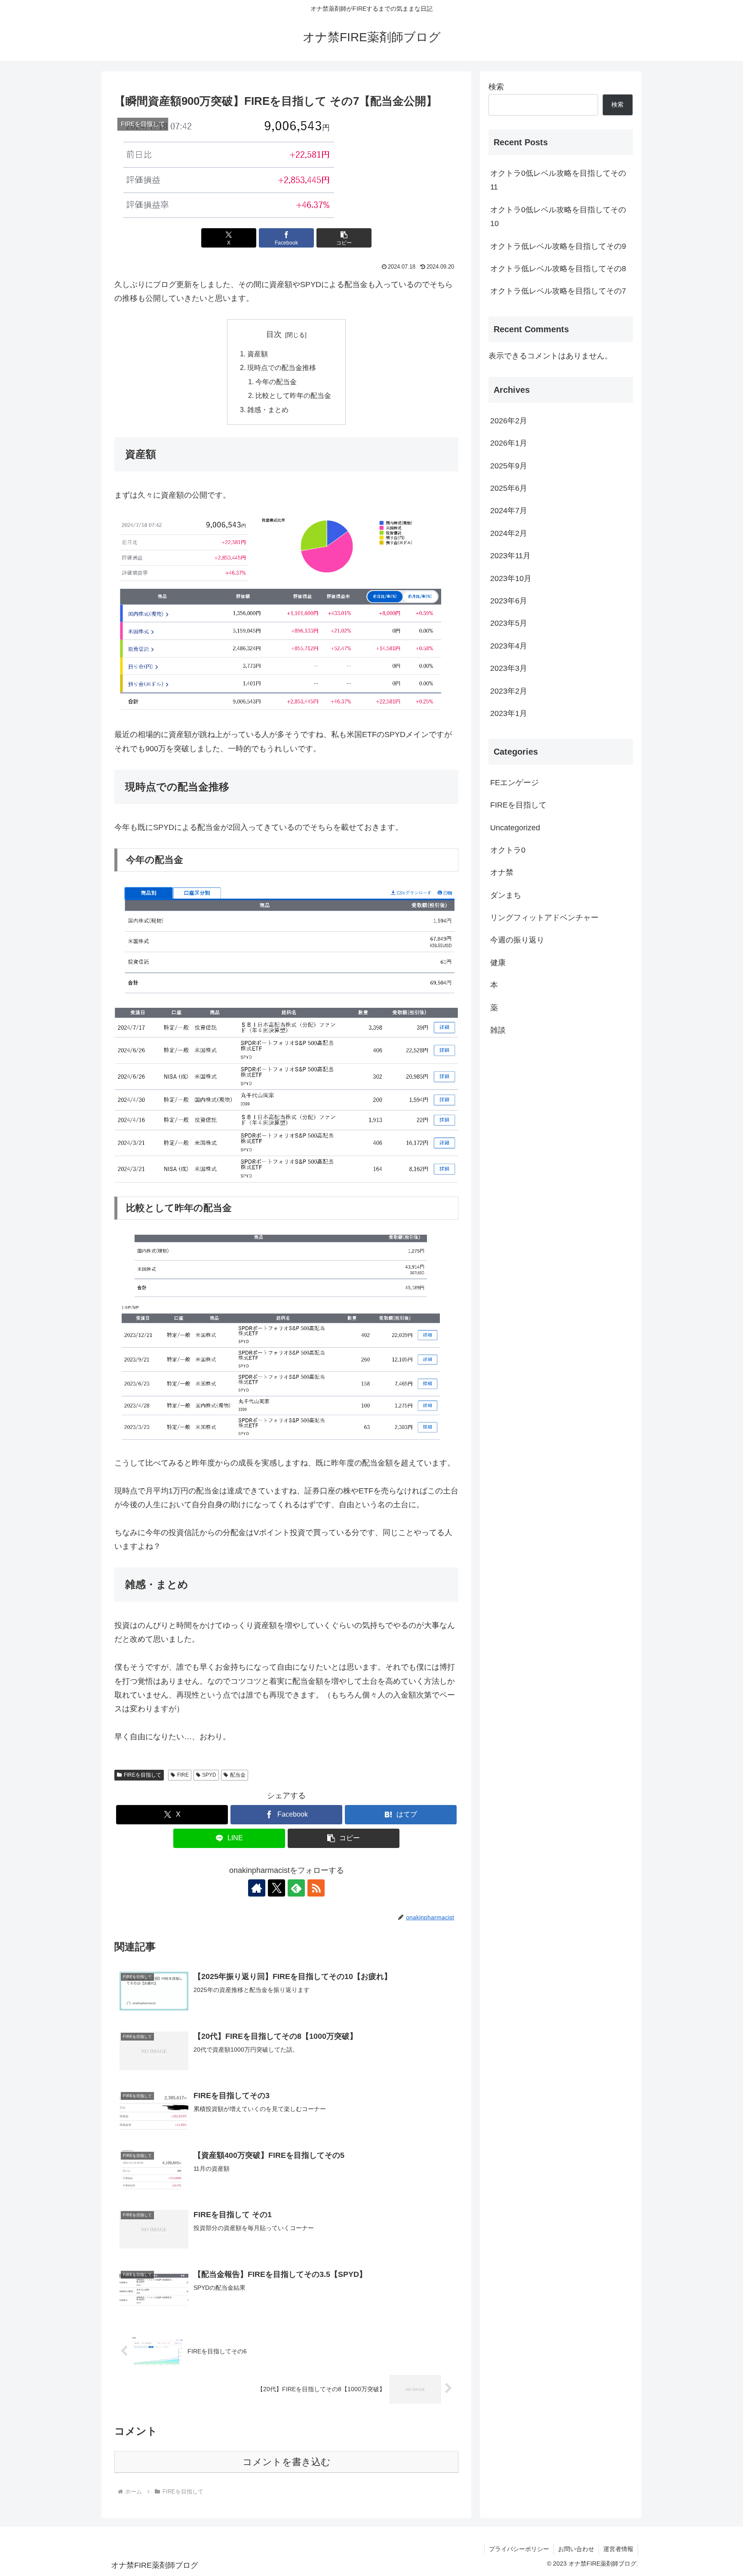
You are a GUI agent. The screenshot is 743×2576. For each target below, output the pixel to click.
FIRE (183, 1775)
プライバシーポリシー (519, 2549)
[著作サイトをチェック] (257, 1888)
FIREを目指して (143, 1775)
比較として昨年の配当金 (293, 395)
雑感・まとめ (268, 410)
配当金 (238, 1775)
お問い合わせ (576, 2549)
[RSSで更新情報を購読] (316, 1888)
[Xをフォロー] (276, 1888)
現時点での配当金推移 (282, 367)
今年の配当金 (276, 382)
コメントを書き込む (287, 2462)
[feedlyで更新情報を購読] (296, 1888)
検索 (496, 87)
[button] (344, 238)
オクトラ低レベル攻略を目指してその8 (558, 269)
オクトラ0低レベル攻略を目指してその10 (558, 217)
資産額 (258, 354)
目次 (274, 334)
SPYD (209, 1775)
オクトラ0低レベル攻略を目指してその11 (558, 180)
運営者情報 (618, 2549)
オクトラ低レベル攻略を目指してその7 (558, 291)
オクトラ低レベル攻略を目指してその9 (558, 246)
